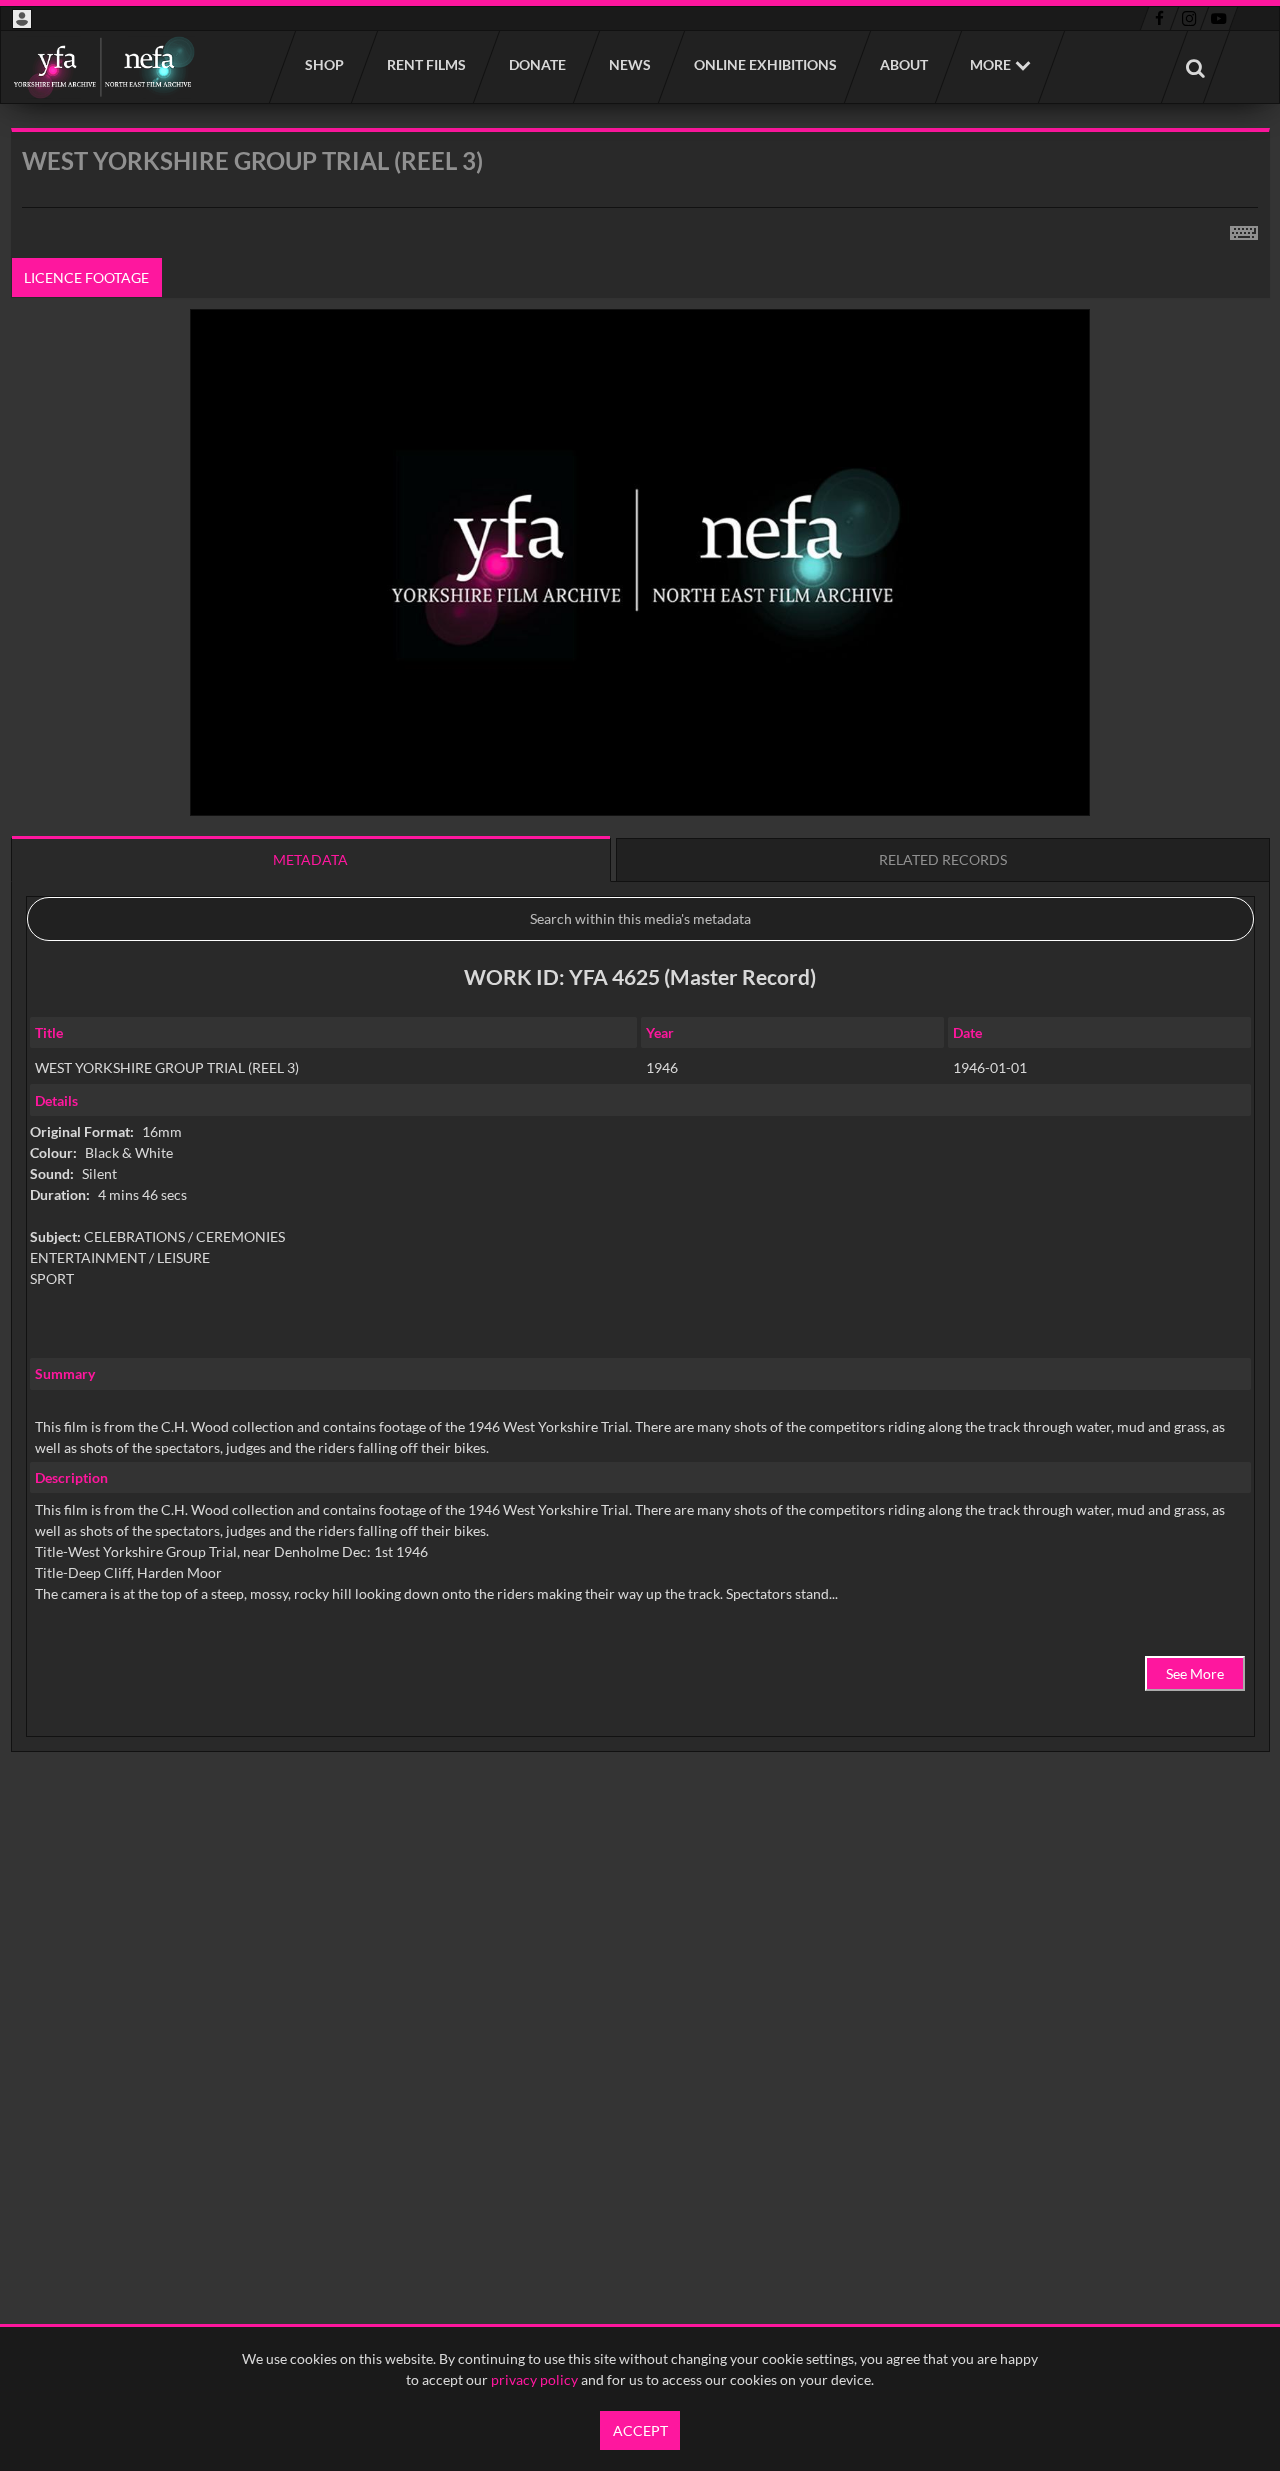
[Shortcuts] (1244, 229)
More (990, 64)
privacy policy (534, 2379)
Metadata (310, 859)
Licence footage (86, 277)
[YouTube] (1219, 19)
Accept (640, 2430)
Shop (323, 64)
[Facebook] (1159, 19)
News (629, 64)
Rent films (425, 64)
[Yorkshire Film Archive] (103, 67)
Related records (943, 859)
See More (1195, 1673)
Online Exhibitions (764, 64)
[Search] (1195, 67)
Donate (536, 64)
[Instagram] (1189, 19)
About (903, 64)
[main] (640, 991)
